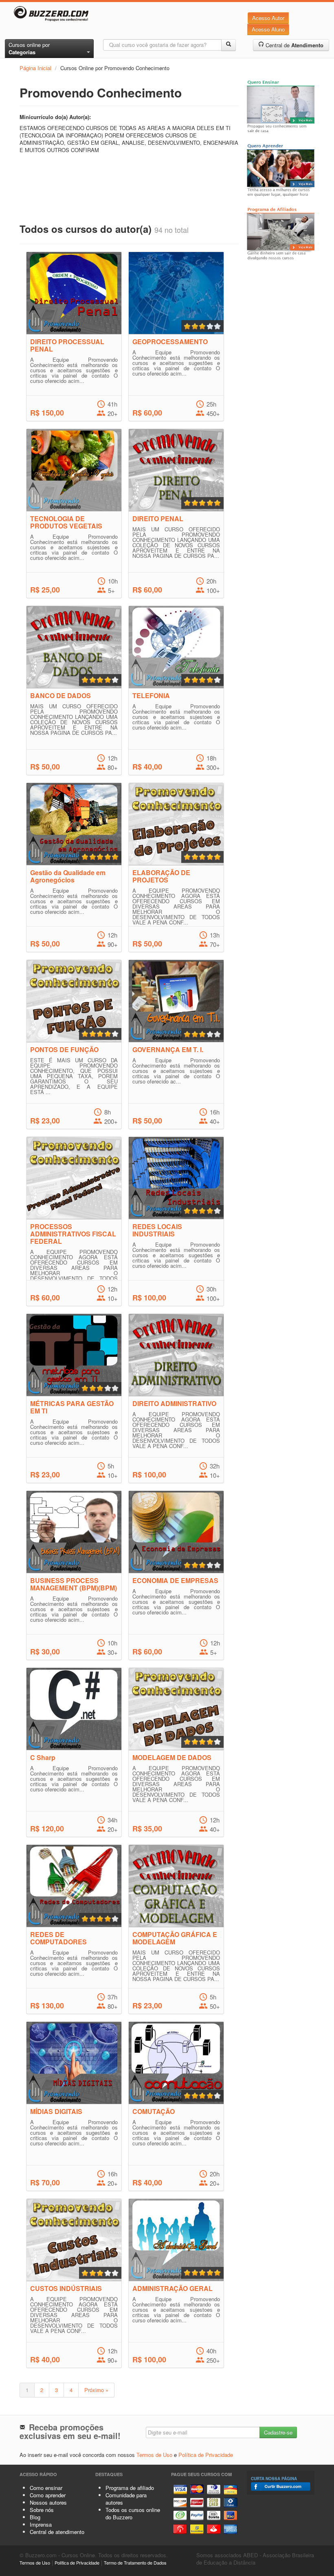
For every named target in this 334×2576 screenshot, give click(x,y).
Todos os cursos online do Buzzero (133, 2513)
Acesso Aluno (268, 29)
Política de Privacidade (206, 2455)
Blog (35, 2517)
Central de (294, 45)
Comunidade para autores (126, 2499)
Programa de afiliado (130, 2488)
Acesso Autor (268, 18)
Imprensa (41, 2524)
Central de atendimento (57, 2532)
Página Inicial (35, 68)
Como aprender (48, 2495)
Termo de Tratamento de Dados (135, 2563)
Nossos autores (48, 2502)
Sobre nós (42, 2510)
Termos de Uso (154, 2455)
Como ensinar (46, 2488)
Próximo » (96, 2390)
